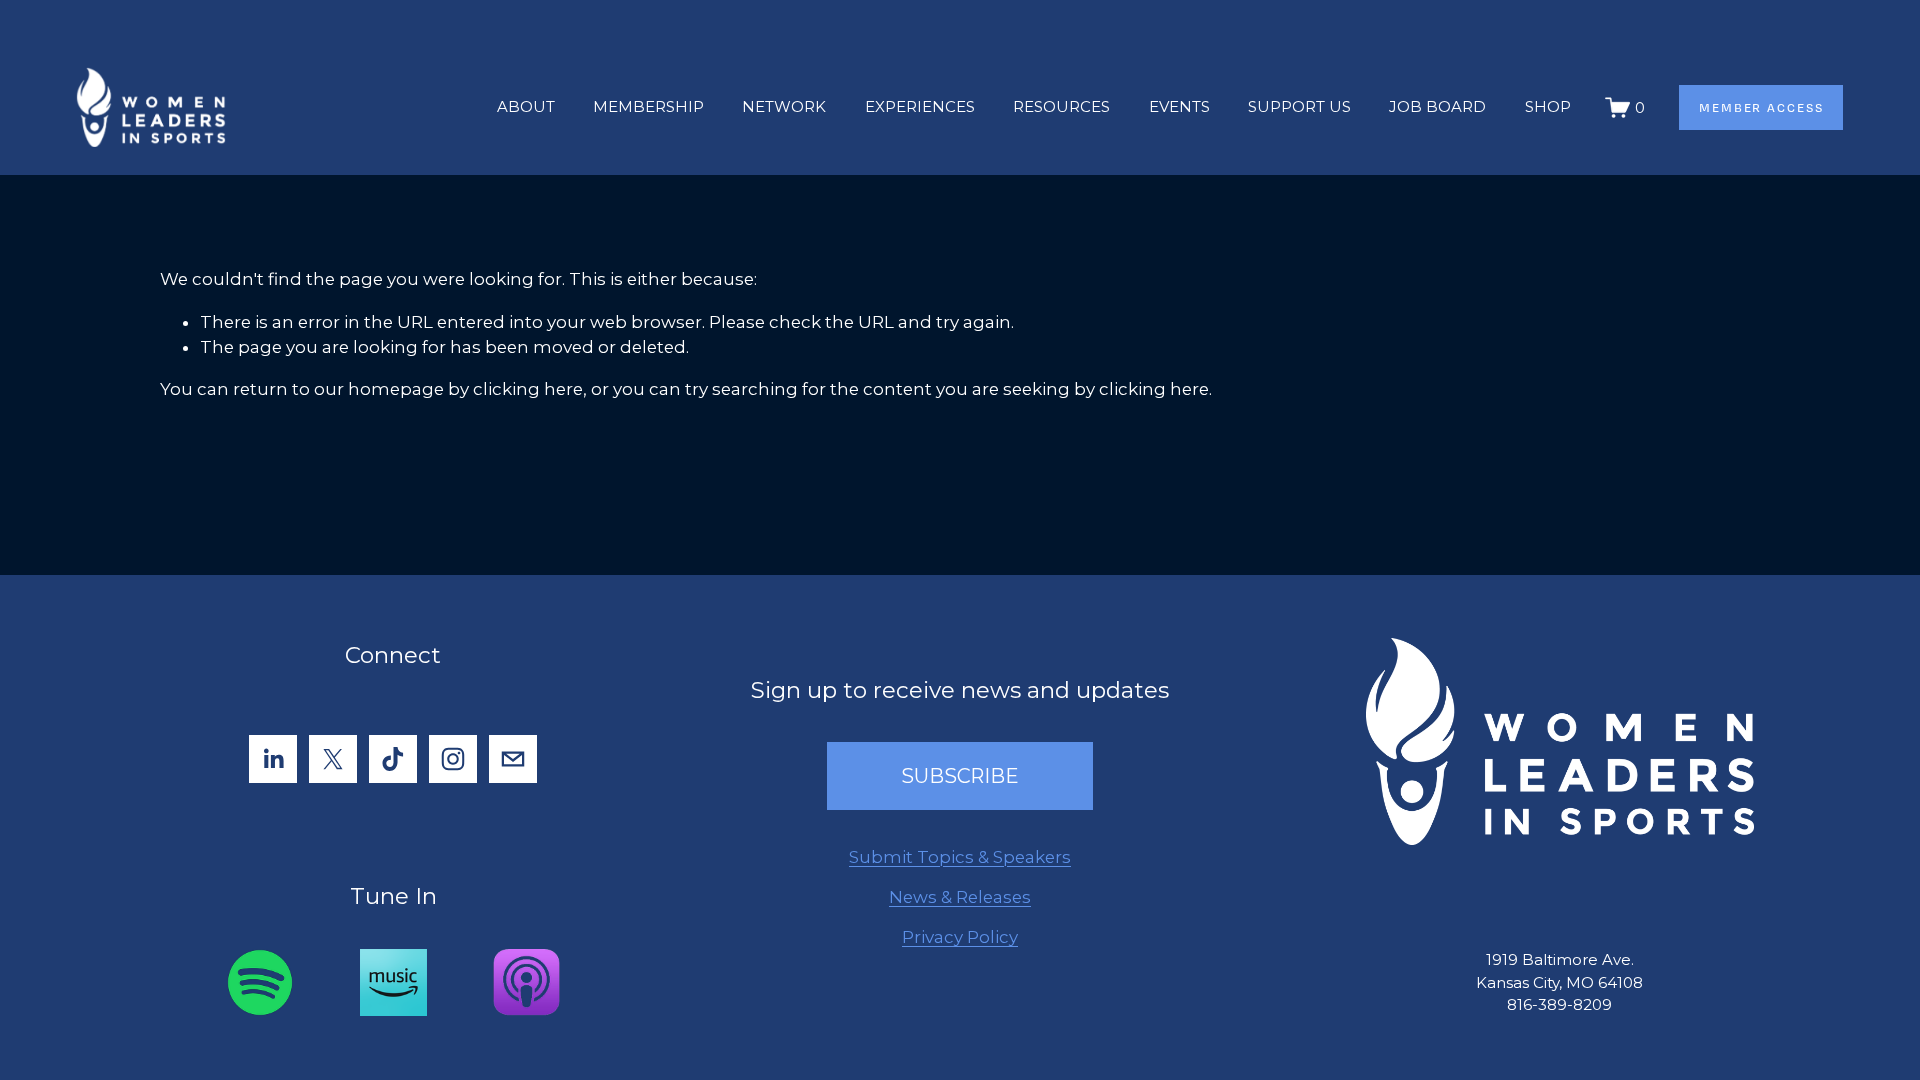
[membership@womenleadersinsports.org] (513, 759)
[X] (333, 759)
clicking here (528, 389)
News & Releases (960, 897)
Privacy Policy (960, 937)
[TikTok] (393, 759)
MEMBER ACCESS (1761, 107)
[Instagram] (453, 759)
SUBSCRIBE (959, 776)
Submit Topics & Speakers (960, 857)
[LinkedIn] (273, 759)
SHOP (1548, 106)
